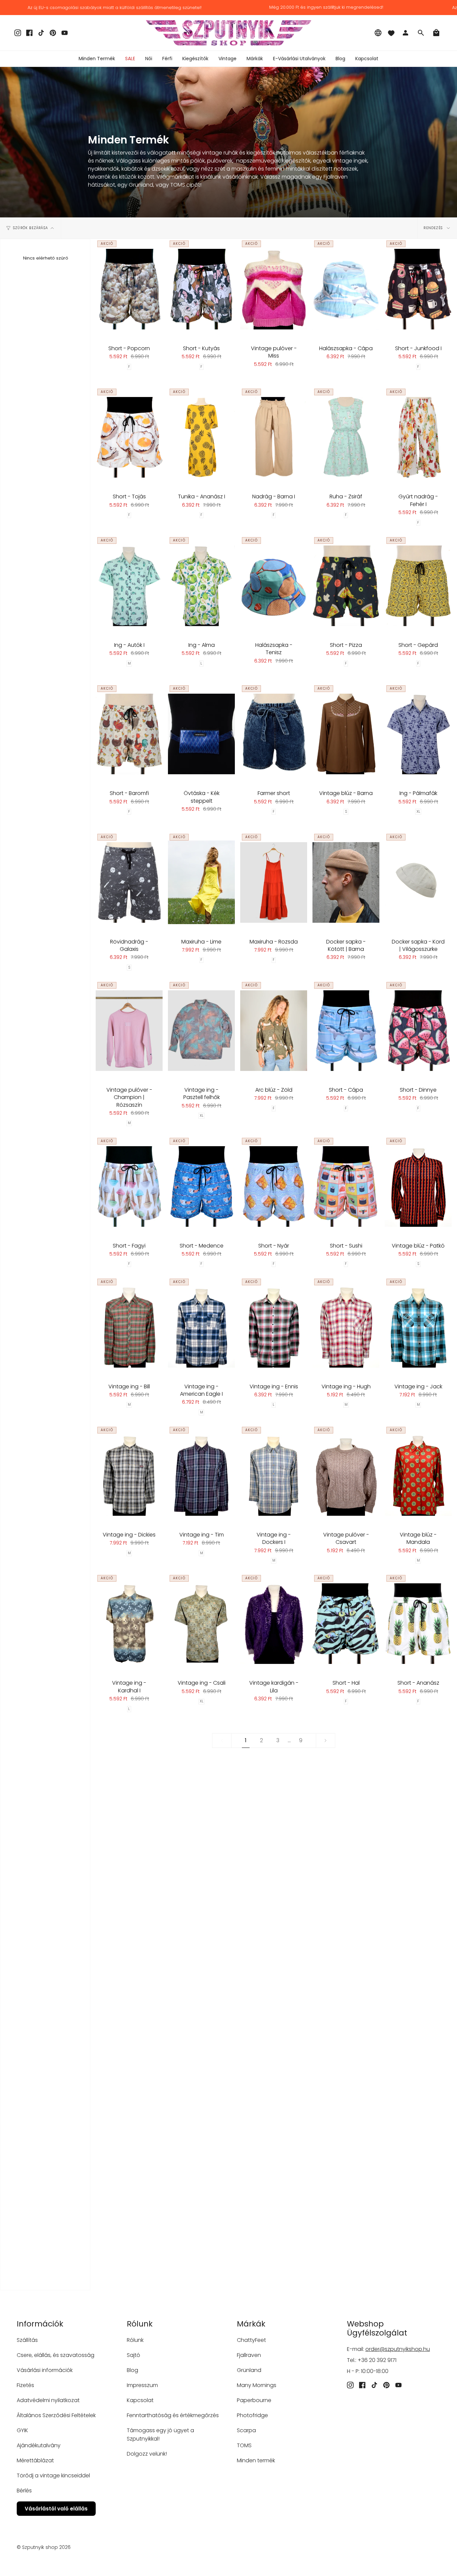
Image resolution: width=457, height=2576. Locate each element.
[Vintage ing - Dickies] (129, 1475)
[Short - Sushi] (346, 1186)
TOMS (244, 2445)
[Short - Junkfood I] (418, 289)
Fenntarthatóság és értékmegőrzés (173, 2415)
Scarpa (246, 2430)
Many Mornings (257, 2385)
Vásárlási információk (45, 2370)
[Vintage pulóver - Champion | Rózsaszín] (129, 1030)
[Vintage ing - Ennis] (274, 1327)
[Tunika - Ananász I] (201, 437)
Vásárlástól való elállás (56, 2509)
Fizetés (25, 2385)
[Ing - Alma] (201, 586)
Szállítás (27, 2340)
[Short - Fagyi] (129, 1186)
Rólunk (135, 2340)
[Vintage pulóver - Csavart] (346, 1475)
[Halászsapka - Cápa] (346, 289)
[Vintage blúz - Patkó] (418, 1186)
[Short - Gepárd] (418, 586)
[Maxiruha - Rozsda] (274, 882)
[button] (149, 59)
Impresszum (142, 2385)
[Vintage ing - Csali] (201, 1623)
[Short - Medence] (201, 1186)
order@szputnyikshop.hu (398, 2349)
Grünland (249, 2370)
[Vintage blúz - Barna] (346, 734)
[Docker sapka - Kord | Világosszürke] (418, 882)
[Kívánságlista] (391, 33)
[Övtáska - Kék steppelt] (201, 734)
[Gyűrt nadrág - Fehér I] (418, 437)
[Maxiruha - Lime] (201, 882)
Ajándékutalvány (39, 2445)
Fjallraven (249, 2355)
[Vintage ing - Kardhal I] (129, 1623)
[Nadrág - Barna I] (274, 437)
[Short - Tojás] (129, 437)
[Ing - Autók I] (129, 586)
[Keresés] (421, 33)
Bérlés (24, 2491)
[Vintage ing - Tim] (201, 1475)
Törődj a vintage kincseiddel (53, 2475)
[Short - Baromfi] (129, 734)
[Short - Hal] (346, 1623)
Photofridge (252, 2415)
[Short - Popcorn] (129, 289)
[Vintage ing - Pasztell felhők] (201, 1030)
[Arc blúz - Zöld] (274, 1030)
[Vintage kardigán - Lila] (274, 1623)
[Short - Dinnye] (418, 1030)
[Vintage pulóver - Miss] (274, 289)
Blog (132, 2370)
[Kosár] (436, 33)
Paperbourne (254, 2400)
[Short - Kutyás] (201, 289)
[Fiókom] (405, 33)
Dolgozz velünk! (147, 2454)
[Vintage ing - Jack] (418, 1327)
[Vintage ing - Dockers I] (274, 1475)
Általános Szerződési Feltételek (56, 2415)
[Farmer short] (274, 734)
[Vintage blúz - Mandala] (418, 1475)
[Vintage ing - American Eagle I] (201, 1327)
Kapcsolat (140, 2400)
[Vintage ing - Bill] (129, 1327)
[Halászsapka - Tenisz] (274, 586)
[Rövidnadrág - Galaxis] (129, 882)
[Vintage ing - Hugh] (346, 1327)
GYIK (22, 2430)
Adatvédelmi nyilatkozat (48, 2400)
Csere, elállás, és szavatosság (56, 2355)
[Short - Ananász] (418, 1623)
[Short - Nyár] (274, 1186)
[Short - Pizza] (346, 586)
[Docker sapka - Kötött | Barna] (346, 882)
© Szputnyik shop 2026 (44, 2547)
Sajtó (133, 2355)
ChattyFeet (251, 2340)
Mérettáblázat (35, 2460)
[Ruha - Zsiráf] (346, 437)
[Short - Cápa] (346, 1030)
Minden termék (256, 2460)
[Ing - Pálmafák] (418, 734)
